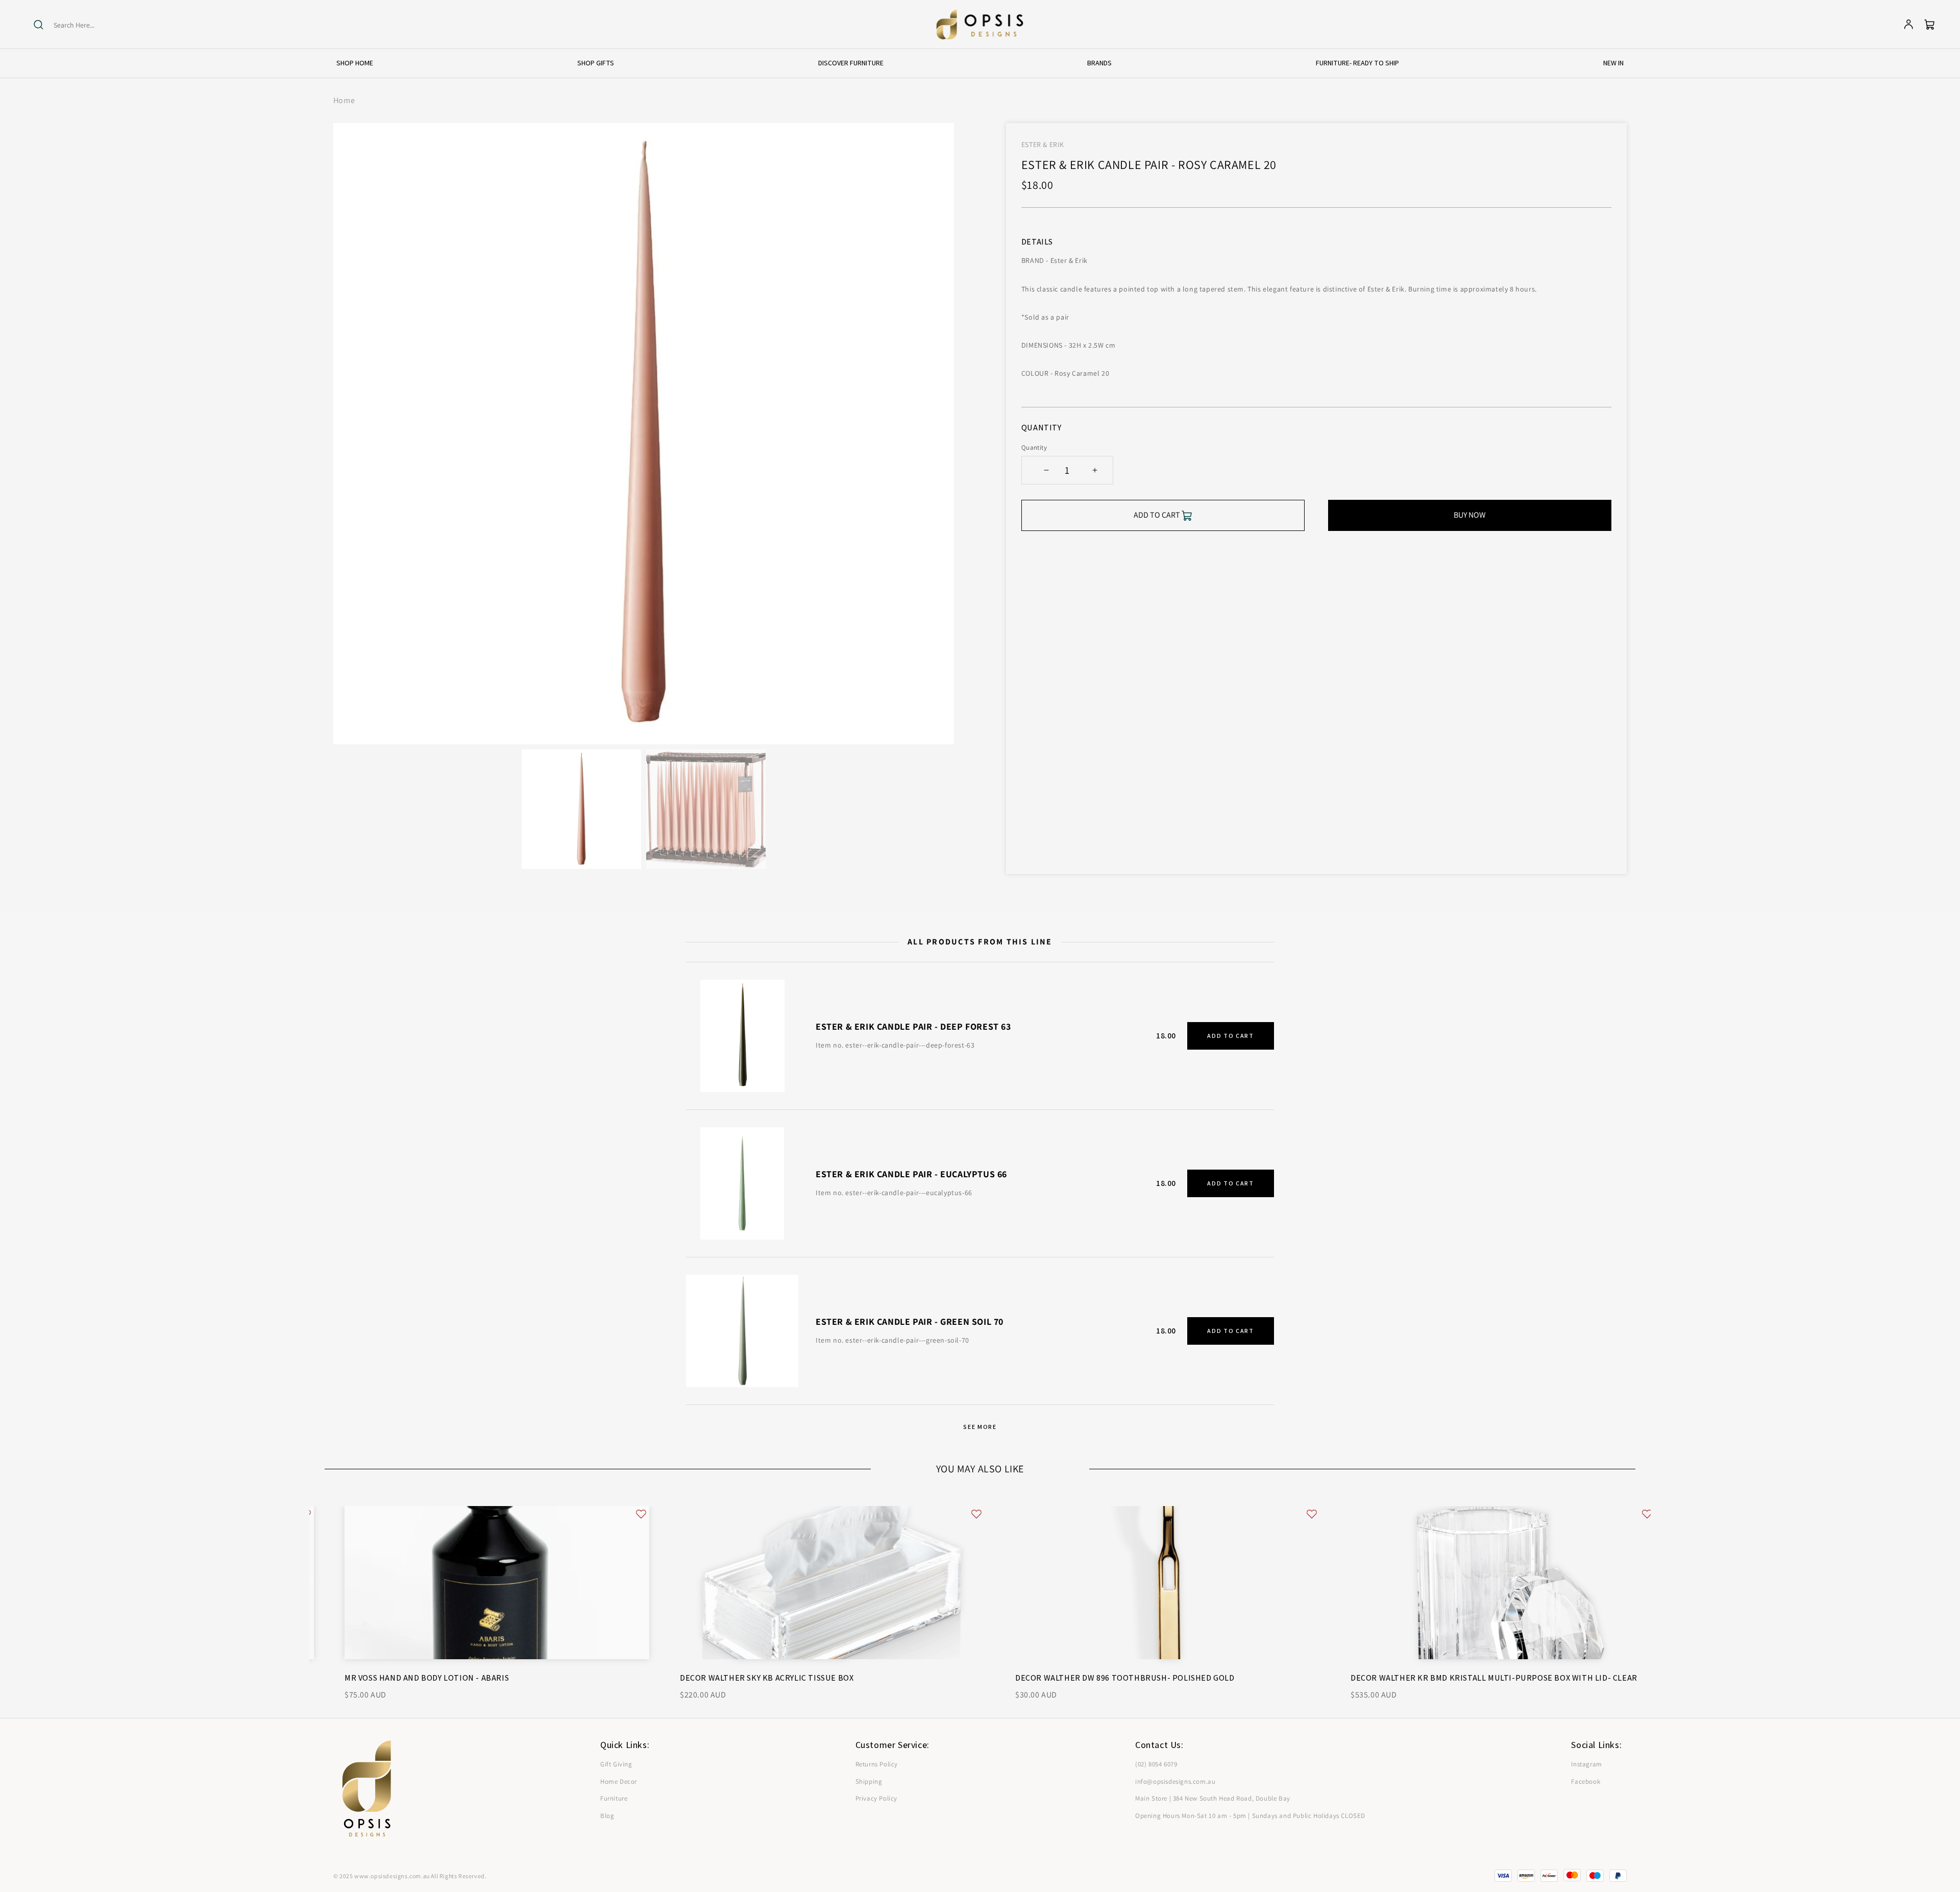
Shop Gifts (596, 63)
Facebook (1586, 1781)
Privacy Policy (876, 1798)
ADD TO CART (1230, 1036)
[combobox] (93, 25)
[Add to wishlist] (621, 1514)
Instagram (1586, 1764)
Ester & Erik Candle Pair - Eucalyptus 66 (911, 1174)
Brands (1099, 63)
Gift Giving (616, 1764)
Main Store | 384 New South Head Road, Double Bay (1213, 1798)
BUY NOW (1470, 515)
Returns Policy (877, 1764)
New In (1613, 63)
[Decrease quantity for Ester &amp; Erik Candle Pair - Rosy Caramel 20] (1047, 470)
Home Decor (619, 1781)
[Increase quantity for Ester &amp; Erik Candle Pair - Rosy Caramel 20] (1095, 470)
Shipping (869, 1781)
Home (344, 100)
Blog (607, 1816)
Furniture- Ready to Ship (1357, 63)
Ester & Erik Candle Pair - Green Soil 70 (910, 1321)
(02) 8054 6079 (1156, 1764)
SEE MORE (980, 1427)
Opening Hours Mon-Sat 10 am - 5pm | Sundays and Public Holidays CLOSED (1250, 1816)
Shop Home (355, 63)
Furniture (614, 1798)
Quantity (1034, 447)
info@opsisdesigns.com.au (1175, 1781)
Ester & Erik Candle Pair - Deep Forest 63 (913, 1026)
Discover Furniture (851, 63)
